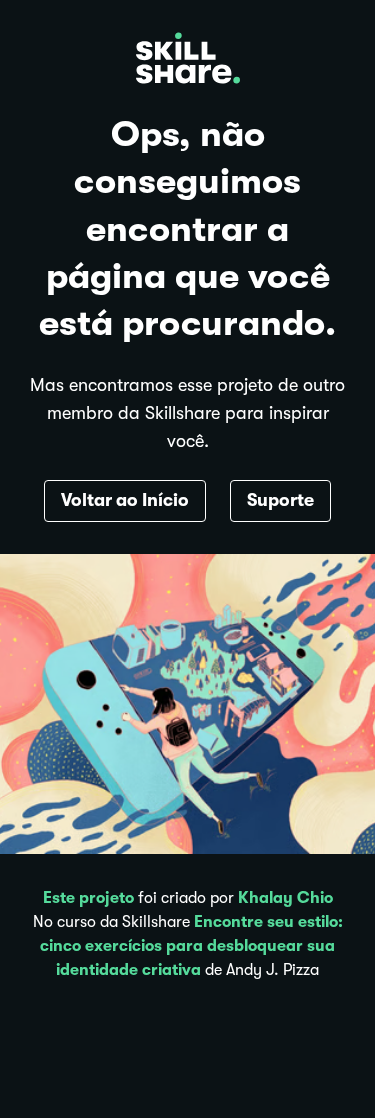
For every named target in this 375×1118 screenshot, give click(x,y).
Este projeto (88, 898)
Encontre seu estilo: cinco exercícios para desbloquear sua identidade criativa (191, 946)
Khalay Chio (285, 898)
